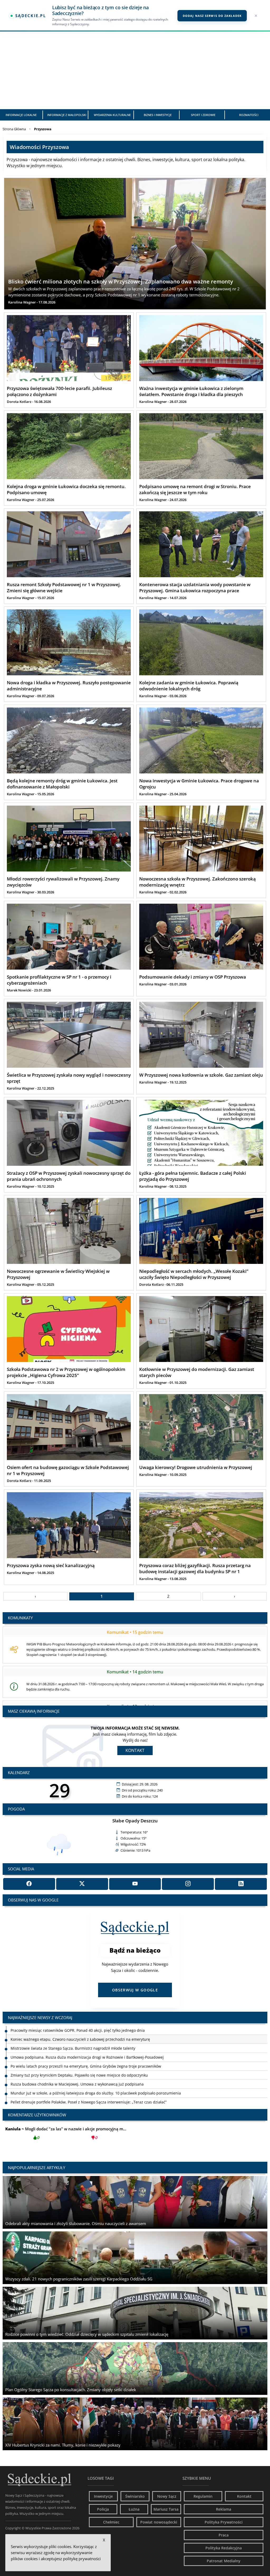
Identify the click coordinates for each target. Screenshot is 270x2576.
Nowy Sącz (167, 2496)
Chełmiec (111, 2522)
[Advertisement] (135, 70)
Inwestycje (103, 2496)
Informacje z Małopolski (67, 115)
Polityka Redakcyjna (224, 2548)
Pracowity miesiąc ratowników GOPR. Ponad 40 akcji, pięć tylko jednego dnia (78, 2102)
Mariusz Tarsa (166, 2509)
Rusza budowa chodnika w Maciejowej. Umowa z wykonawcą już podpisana (77, 2066)
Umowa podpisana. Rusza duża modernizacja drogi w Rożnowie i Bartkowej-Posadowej (87, 2039)
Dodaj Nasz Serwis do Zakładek (212, 16)
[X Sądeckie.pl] (82, 1884)
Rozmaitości (249, 115)
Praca (224, 2535)
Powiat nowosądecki (159, 2522)
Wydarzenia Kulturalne (112, 115)
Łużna (134, 2509)
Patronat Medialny (224, 2561)
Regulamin (203, 2496)
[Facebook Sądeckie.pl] (29, 1884)
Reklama (224, 2509)
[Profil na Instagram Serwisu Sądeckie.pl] (188, 1884)
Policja (103, 2509)
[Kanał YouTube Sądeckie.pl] (135, 1884)
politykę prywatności (82, 2559)
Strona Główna (14, 129)
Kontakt (135, 1750)
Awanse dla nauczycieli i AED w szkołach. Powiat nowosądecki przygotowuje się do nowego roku (95, 2093)
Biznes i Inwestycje (158, 115)
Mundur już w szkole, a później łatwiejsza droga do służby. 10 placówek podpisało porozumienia (96, 2075)
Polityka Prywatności (224, 2522)
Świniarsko (135, 2496)
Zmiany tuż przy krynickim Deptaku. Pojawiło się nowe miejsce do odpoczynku (79, 2057)
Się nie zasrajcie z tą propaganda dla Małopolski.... (62, 2133)
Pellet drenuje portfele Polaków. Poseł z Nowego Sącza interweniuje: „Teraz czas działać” (89, 2084)
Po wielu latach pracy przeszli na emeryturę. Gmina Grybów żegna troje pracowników (86, 2048)
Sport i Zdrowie (203, 115)
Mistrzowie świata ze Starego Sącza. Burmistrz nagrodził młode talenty (73, 2030)
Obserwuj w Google (135, 1990)
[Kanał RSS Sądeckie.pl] (241, 1884)
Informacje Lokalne (21, 115)
